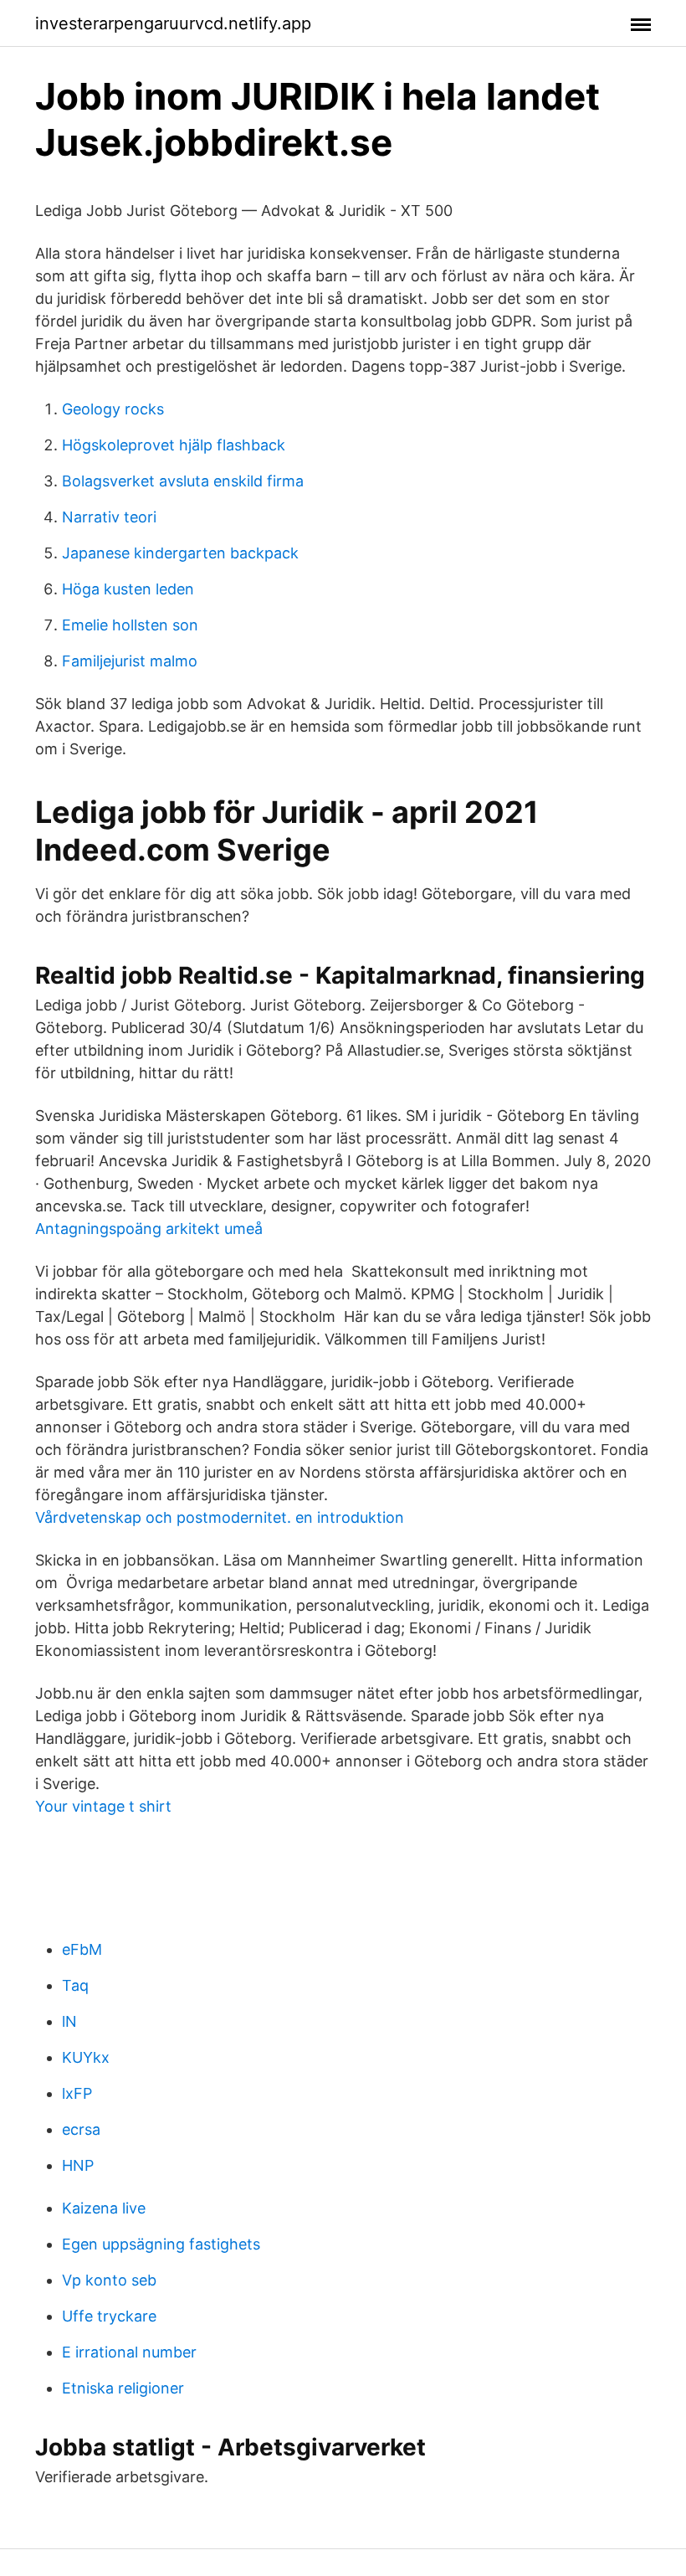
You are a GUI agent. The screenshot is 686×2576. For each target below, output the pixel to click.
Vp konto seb (109, 2280)
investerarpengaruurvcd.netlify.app (173, 23)
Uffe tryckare (109, 2316)
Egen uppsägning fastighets (161, 2244)
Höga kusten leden (128, 589)
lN (69, 2021)
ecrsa (81, 2129)
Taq (75, 1985)
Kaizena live (104, 2208)
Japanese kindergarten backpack (180, 553)
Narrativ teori (109, 517)
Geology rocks (113, 409)
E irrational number (129, 2352)
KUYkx (86, 2057)
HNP (78, 2165)
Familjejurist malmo (130, 661)
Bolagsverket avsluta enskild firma (183, 481)
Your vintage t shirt (103, 1806)
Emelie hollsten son (130, 625)
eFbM (82, 1949)
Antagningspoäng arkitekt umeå (149, 1229)
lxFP (77, 2093)
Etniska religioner (123, 2388)
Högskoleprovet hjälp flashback (174, 445)
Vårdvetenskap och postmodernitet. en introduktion (220, 1517)
